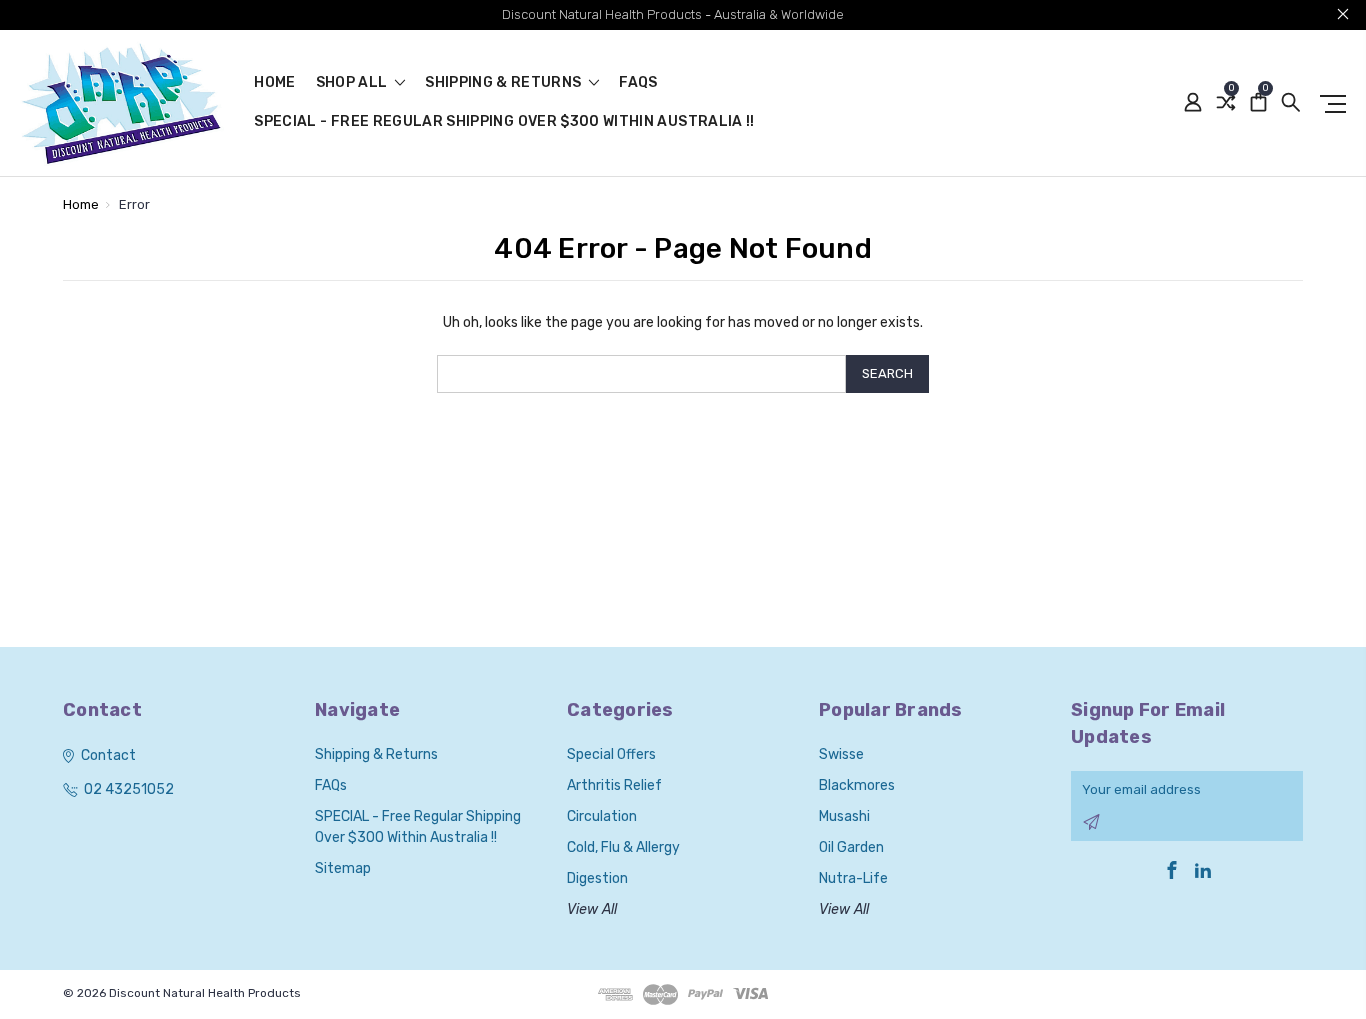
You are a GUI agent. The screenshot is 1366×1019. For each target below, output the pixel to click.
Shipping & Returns (505, 83)
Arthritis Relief (614, 785)
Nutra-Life (853, 878)
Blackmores (857, 785)
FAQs (638, 83)
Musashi (844, 816)
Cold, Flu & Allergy (623, 847)
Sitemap (343, 868)
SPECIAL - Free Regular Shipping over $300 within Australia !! (504, 122)
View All (592, 909)
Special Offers (611, 754)
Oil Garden (851, 847)
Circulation (602, 816)
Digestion (597, 878)
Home (274, 83)
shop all (353, 83)
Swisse (841, 754)
